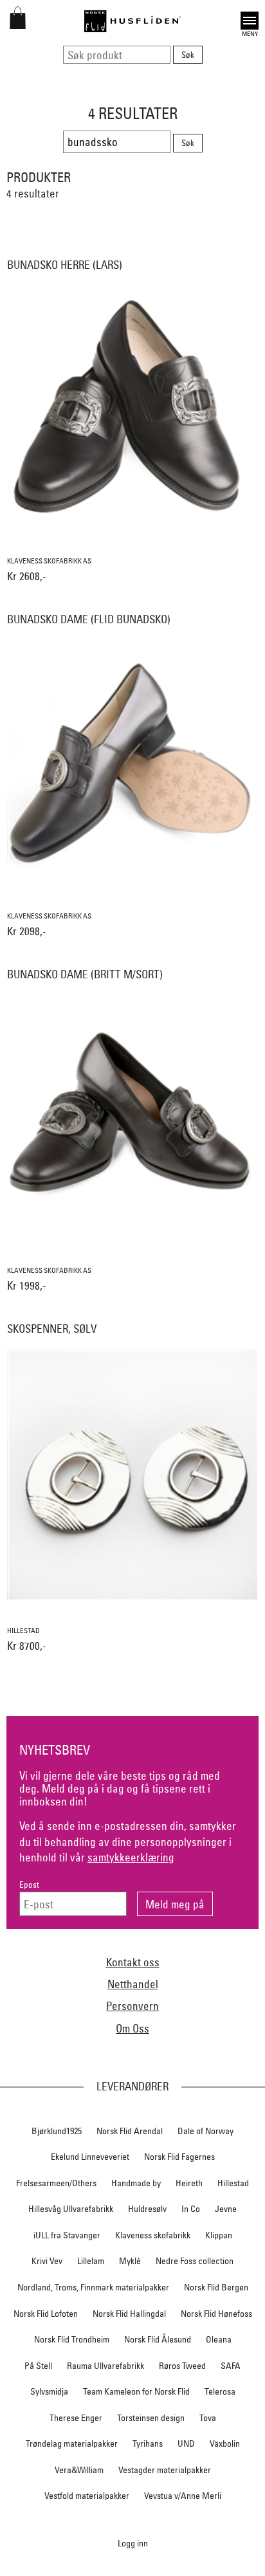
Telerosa (220, 2391)
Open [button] (250, 19)
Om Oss (132, 2028)
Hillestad (233, 2183)
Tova (208, 2418)
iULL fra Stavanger (67, 2235)
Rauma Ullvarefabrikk (105, 2366)
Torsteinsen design (151, 2418)
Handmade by (136, 2183)
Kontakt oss (133, 1962)
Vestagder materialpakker (165, 2470)
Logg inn (133, 2543)
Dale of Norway (206, 2131)
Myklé (130, 2261)
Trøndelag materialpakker (72, 2444)
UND (186, 2444)
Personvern (132, 2006)
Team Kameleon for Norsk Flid (136, 2391)
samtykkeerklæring (131, 1857)
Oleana (219, 2339)
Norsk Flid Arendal (130, 2131)
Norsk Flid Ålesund (158, 2339)
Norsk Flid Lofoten (46, 2314)
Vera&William (79, 2470)
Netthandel (133, 1984)
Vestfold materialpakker (87, 2496)
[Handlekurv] (18, 25)
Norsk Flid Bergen (216, 2287)
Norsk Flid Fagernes (179, 2157)
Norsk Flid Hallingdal (129, 2314)
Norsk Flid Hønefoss (216, 2314)
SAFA (231, 2366)
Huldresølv (147, 2209)
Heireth (189, 2183)
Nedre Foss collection (195, 2261)
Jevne (226, 2209)
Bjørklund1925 (57, 2131)
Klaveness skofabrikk (153, 2235)
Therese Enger (76, 2418)
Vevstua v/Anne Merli (183, 2496)
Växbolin (225, 2444)
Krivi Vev (47, 2261)
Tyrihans (148, 2444)
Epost (29, 1885)
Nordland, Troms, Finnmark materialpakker (93, 2287)
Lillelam (91, 2261)
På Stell (38, 2366)
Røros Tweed (182, 2366)
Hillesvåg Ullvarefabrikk (71, 2209)
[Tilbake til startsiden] (132, 21)
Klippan (219, 2235)
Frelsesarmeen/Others (56, 2183)
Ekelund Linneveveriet (90, 2157)
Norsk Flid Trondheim (72, 2339)
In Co (191, 2209)
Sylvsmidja (49, 2391)
